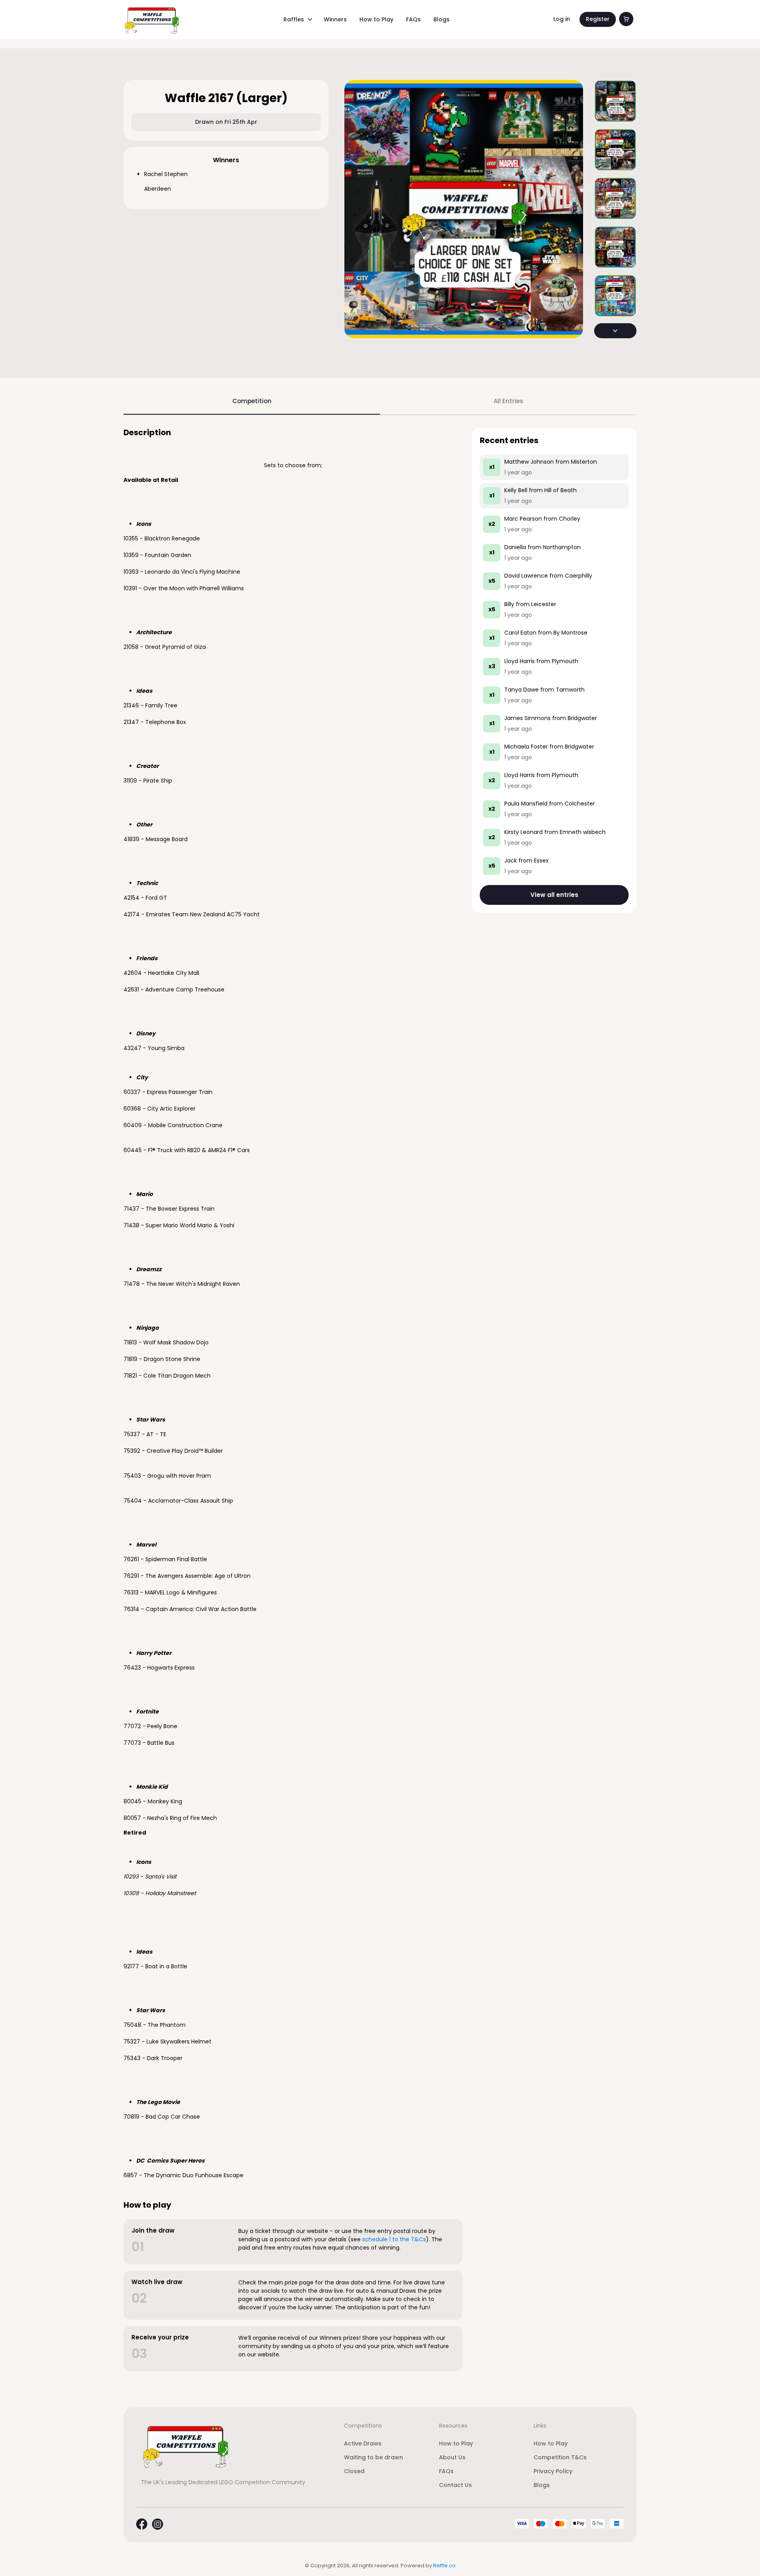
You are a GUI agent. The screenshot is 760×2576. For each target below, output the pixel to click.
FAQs (413, 19)
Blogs (442, 19)
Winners (335, 19)
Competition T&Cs (560, 2457)
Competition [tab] (252, 401)
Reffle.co (444, 2566)
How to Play (376, 19)
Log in (562, 19)
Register (598, 19)
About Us (452, 2457)
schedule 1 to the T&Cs (394, 2239)
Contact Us (455, 2485)
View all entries (554, 895)
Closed (354, 2471)
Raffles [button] (294, 19)
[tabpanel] (380, 1399)
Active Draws (363, 2443)
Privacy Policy (553, 2471)
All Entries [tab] (508, 401)
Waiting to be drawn (373, 2457)
